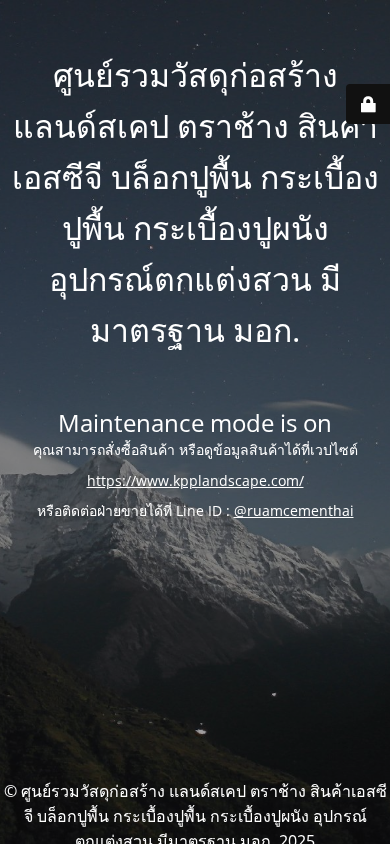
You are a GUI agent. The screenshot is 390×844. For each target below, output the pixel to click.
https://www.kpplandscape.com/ (195, 480)
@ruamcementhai (294, 510)
